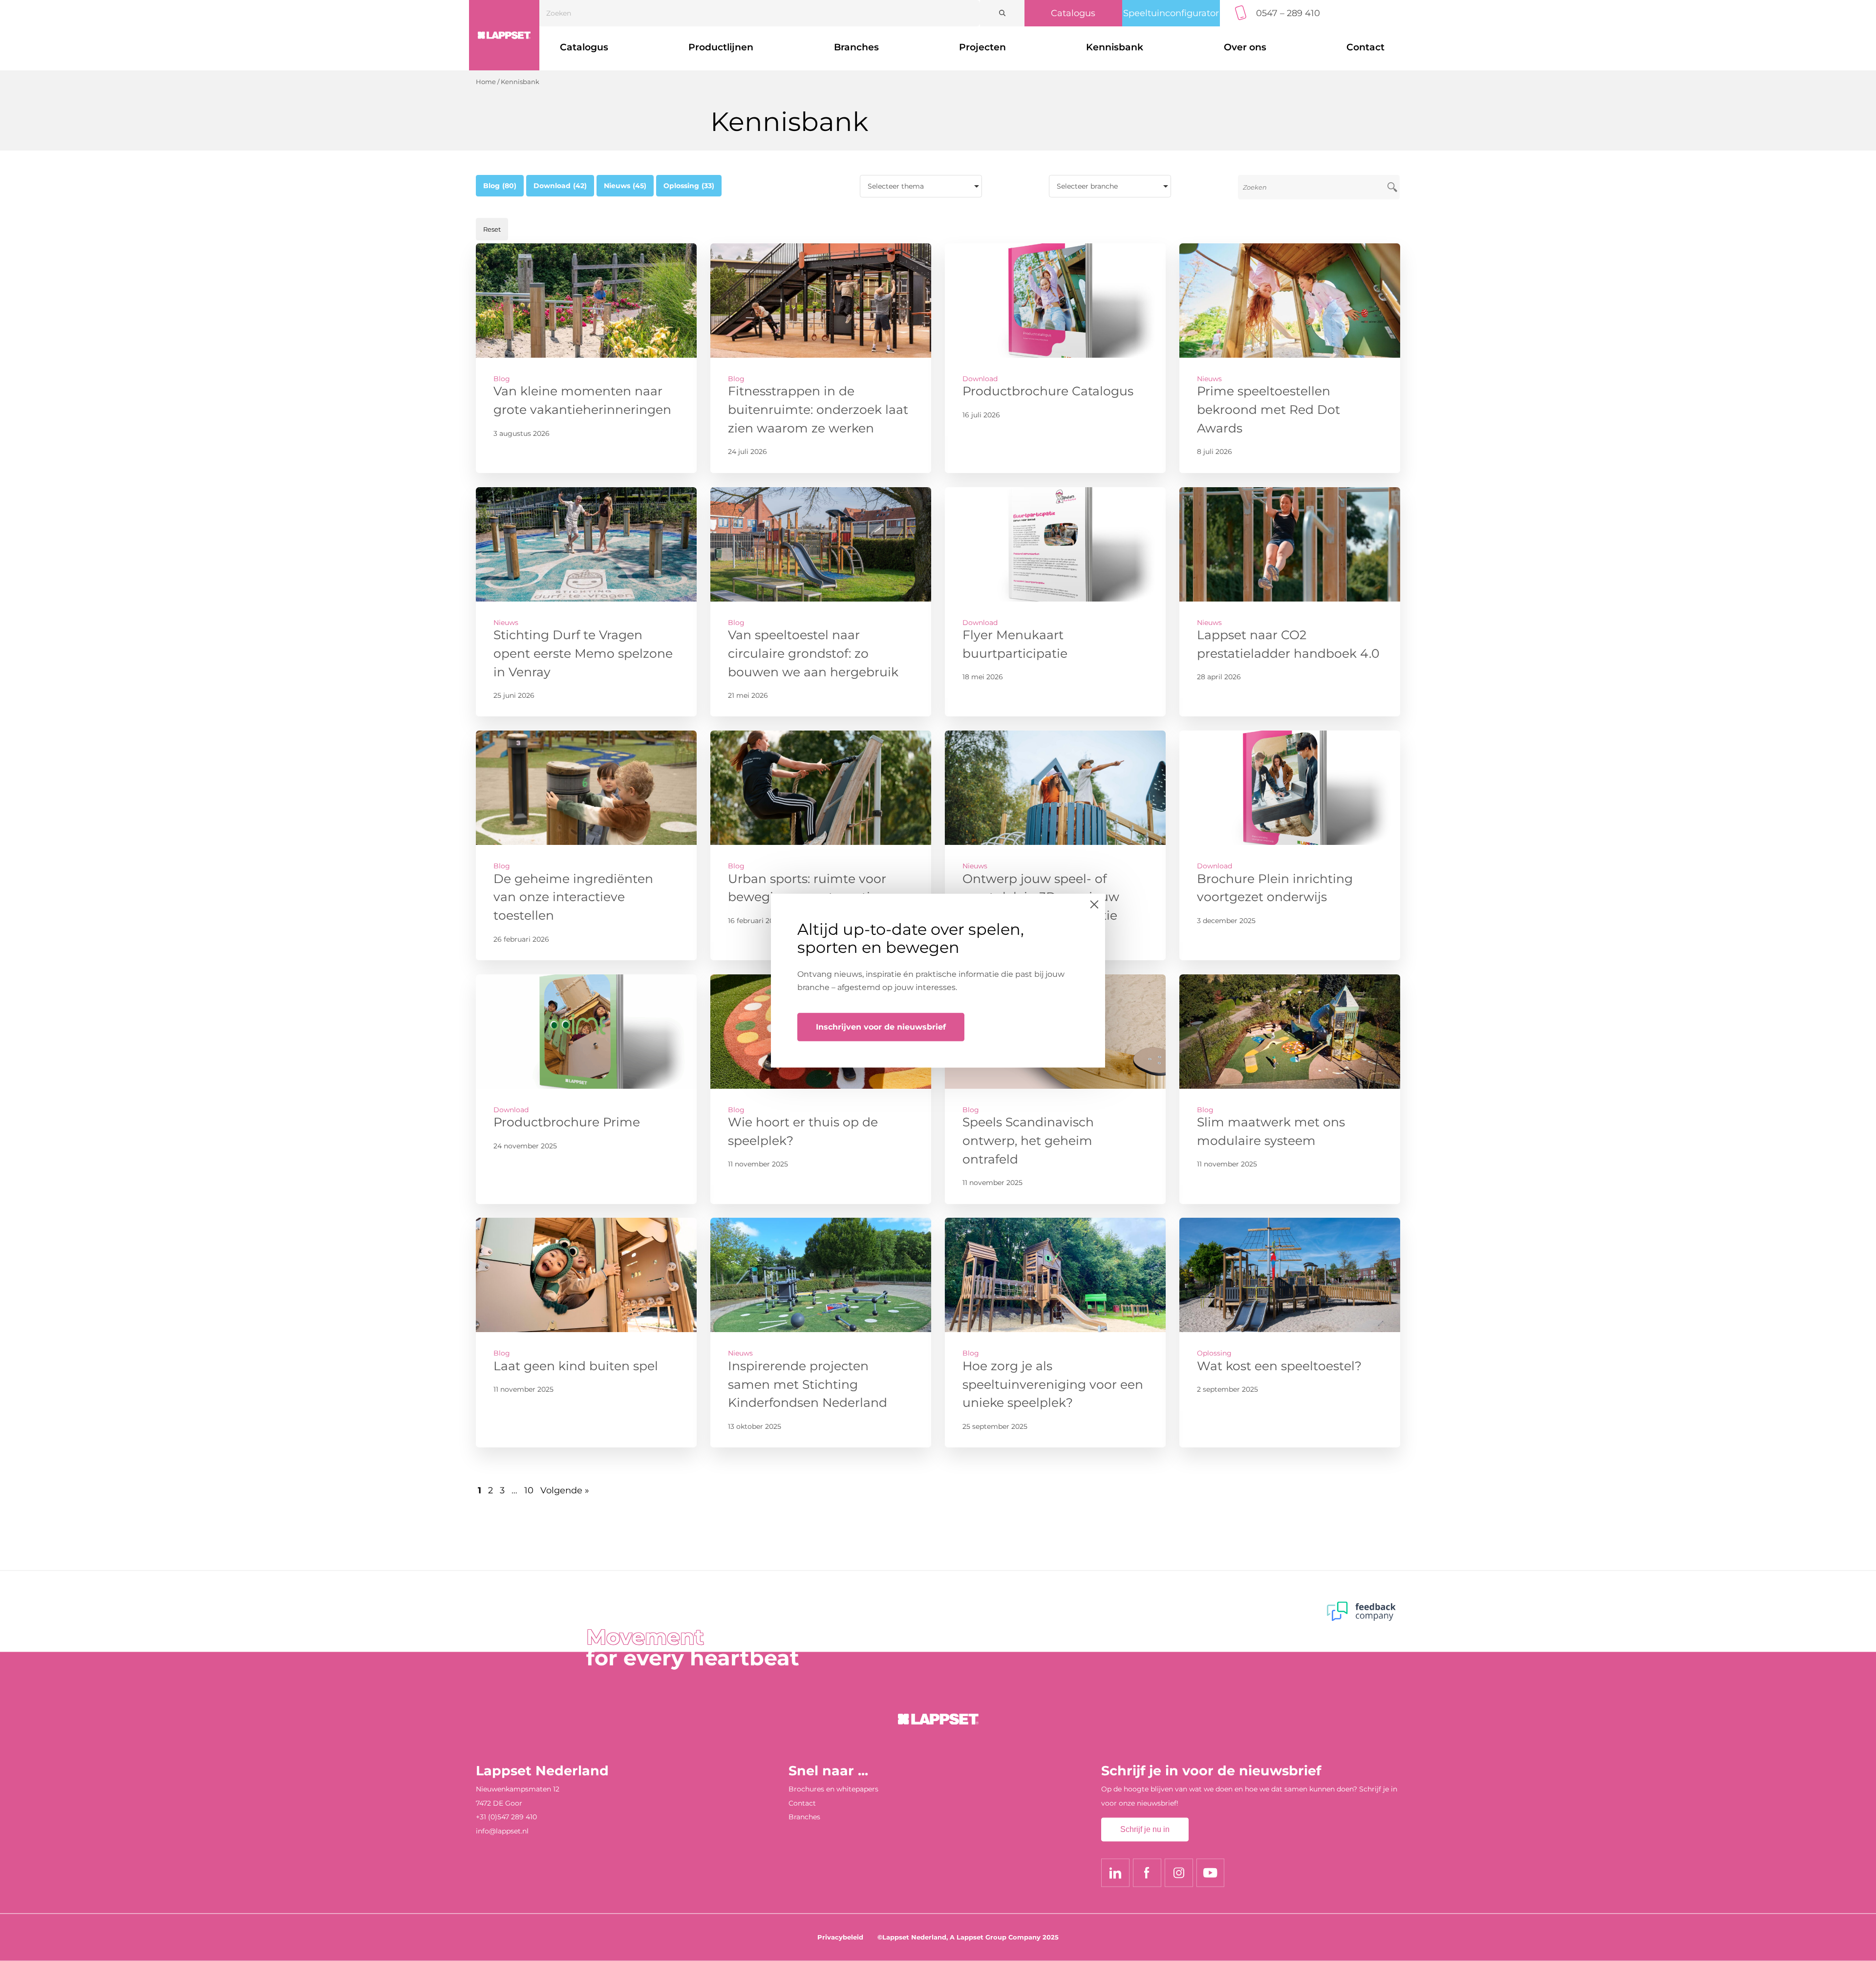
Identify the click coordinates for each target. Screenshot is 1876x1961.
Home (486, 82)
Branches (856, 47)
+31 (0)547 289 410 (506, 1817)
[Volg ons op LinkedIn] (1115, 1873)
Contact (1365, 47)
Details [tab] (938, 912)
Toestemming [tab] (840, 912)
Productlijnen (721, 47)
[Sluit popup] (1094, 904)
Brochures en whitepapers (833, 1789)
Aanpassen (930, 1061)
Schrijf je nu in (1145, 1830)
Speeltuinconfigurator (1171, 13)
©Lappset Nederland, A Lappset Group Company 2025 (968, 1937)
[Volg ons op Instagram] (1179, 1873)
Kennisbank (1115, 47)
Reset (492, 229)
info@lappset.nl (502, 1832)
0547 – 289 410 (1288, 13)
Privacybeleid (840, 1937)
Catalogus (1073, 13)
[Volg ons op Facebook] (1147, 1873)
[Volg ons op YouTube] (1211, 1873)
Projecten (982, 47)
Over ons (1245, 47)
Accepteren (1029, 1061)
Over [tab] (1036, 912)
